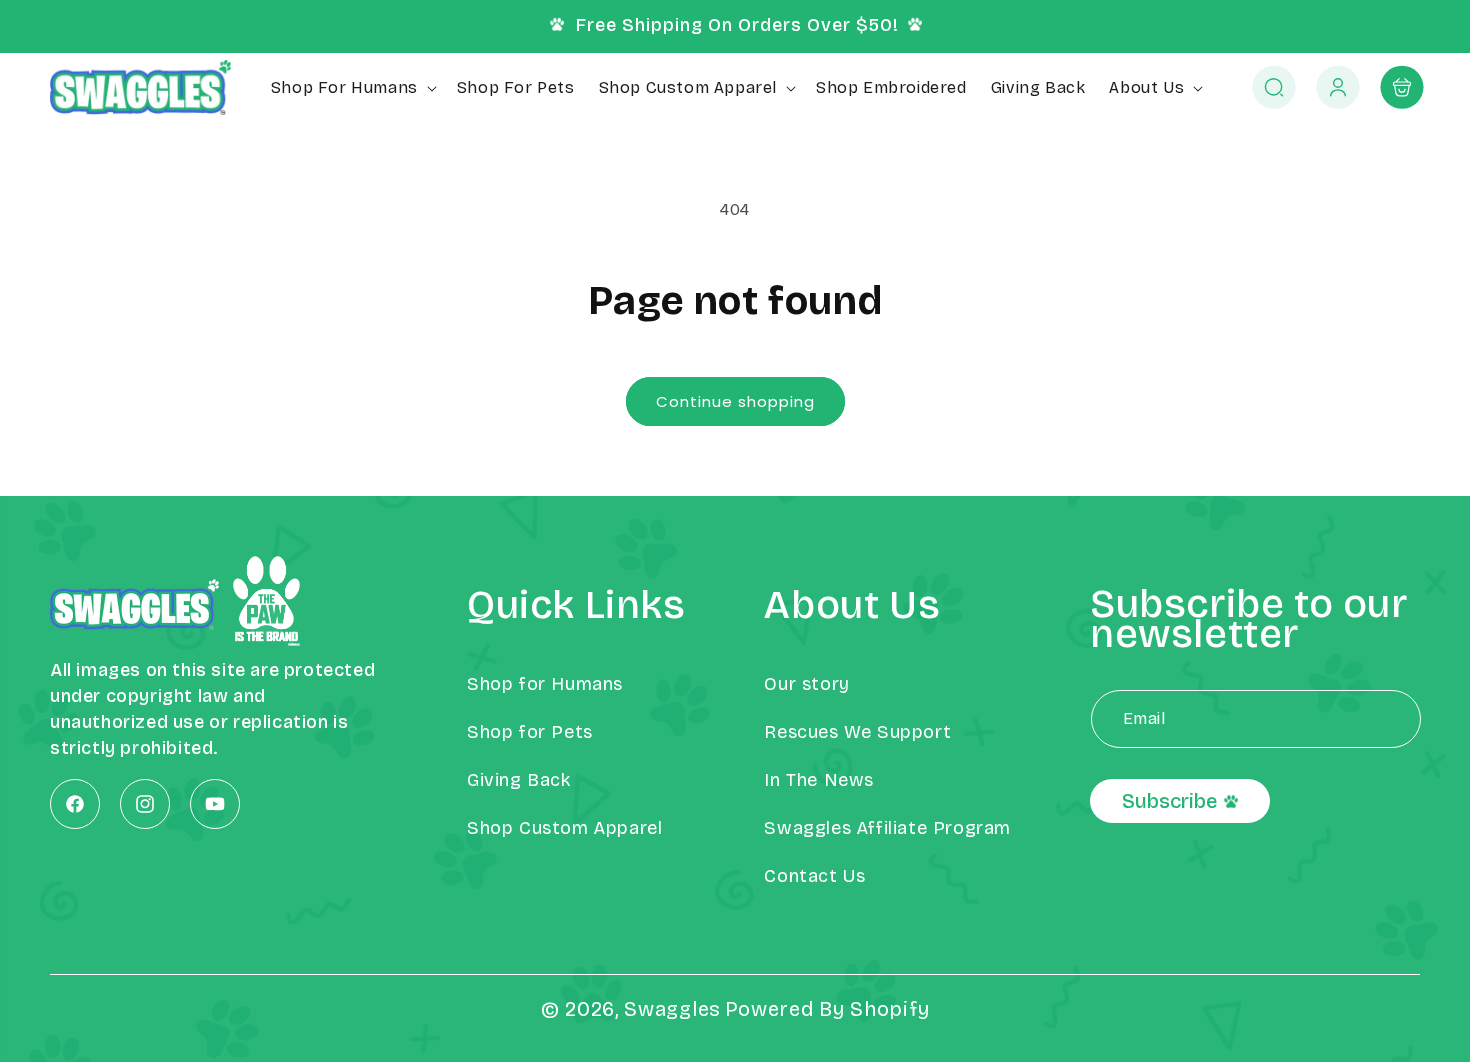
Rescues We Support (857, 732)
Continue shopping (735, 401)
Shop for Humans (545, 684)
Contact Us (814, 876)
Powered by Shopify (827, 1009)
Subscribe (1169, 802)
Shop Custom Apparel (564, 828)
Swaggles (672, 1009)
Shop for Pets (530, 732)
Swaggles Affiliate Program (887, 828)
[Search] (1274, 88)
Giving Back (519, 780)
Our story (806, 684)
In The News (819, 780)
